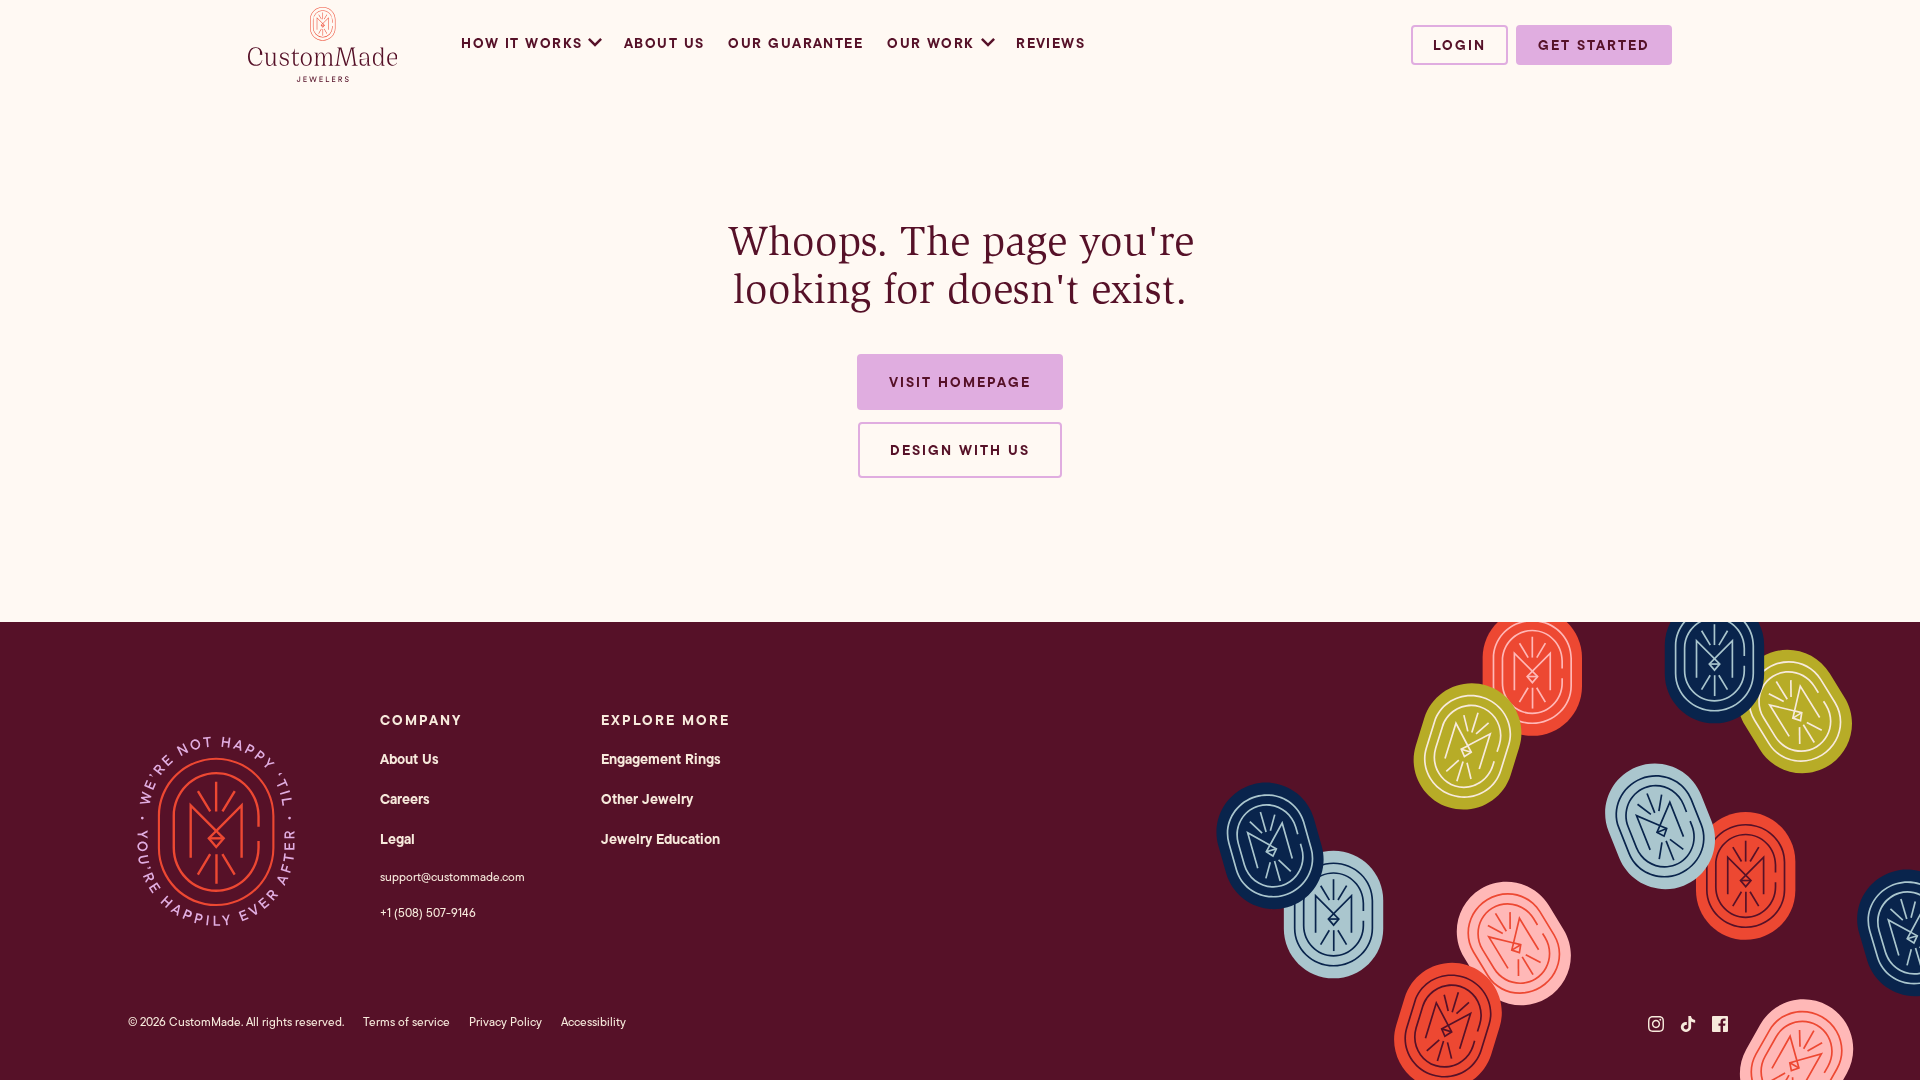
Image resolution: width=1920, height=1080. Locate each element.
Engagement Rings (661, 759)
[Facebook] (1720, 1024)
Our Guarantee (795, 43)
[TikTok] (1688, 1024)
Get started (1594, 45)
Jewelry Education (660, 839)
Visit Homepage (960, 382)
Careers (405, 799)
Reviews (1050, 43)
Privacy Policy (505, 1021)
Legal (397, 839)
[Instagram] (1656, 1024)
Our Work (931, 43)
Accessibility (593, 1021)
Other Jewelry (647, 799)
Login (1459, 45)
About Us (664, 43)
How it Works (521, 43)
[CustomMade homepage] (323, 76)
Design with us (960, 450)
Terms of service (406, 1021)
